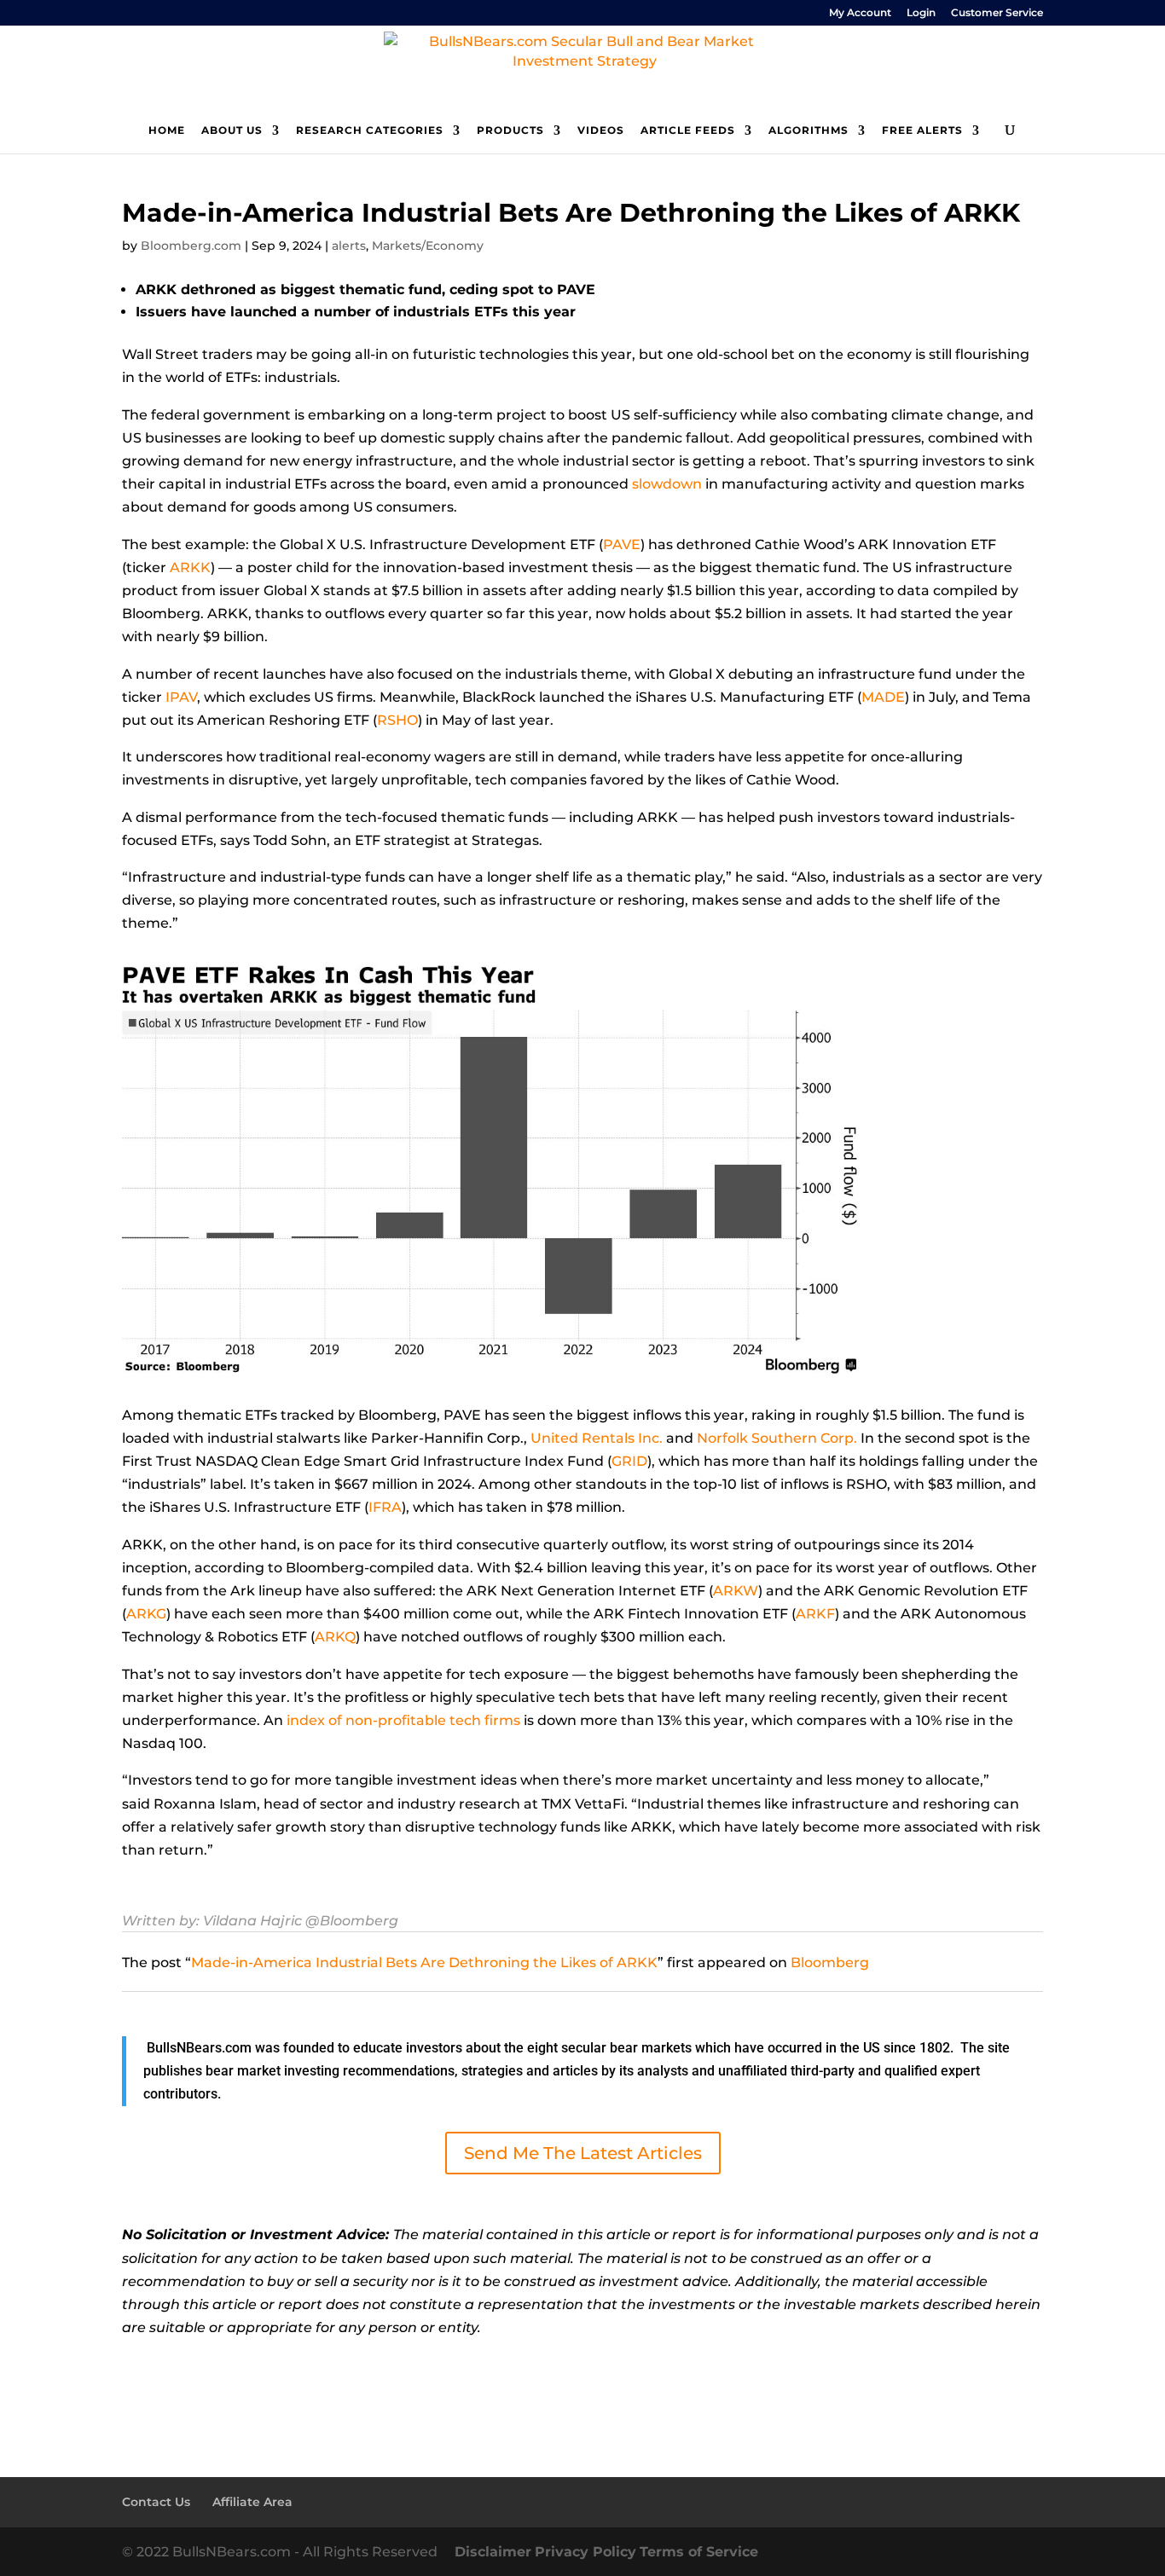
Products (510, 130)
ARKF (815, 1614)
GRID (629, 1461)
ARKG (146, 1614)
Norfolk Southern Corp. (777, 1438)
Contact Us (156, 2502)
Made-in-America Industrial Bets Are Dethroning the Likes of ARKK (424, 1962)
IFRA (385, 1507)
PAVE (622, 544)
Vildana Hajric (252, 1921)
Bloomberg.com (191, 246)
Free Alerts (922, 130)
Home (167, 130)
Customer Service (997, 13)
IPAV (181, 697)
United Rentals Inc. (597, 1438)
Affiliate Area (252, 2502)
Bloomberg (830, 1962)
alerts (349, 246)
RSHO (397, 720)
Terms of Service (699, 2552)
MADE (883, 697)
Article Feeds (688, 130)
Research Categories (370, 130)
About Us (232, 130)
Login (921, 13)
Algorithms (809, 130)
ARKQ (335, 1637)
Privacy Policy (585, 2552)
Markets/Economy (428, 246)
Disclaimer (493, 2552)
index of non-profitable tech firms (403, 1720)
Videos (601, 130)
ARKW (736, 1591)
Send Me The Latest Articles (583, 2153)
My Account (860, 13)
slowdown (667, 484)
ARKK (190, 567)
